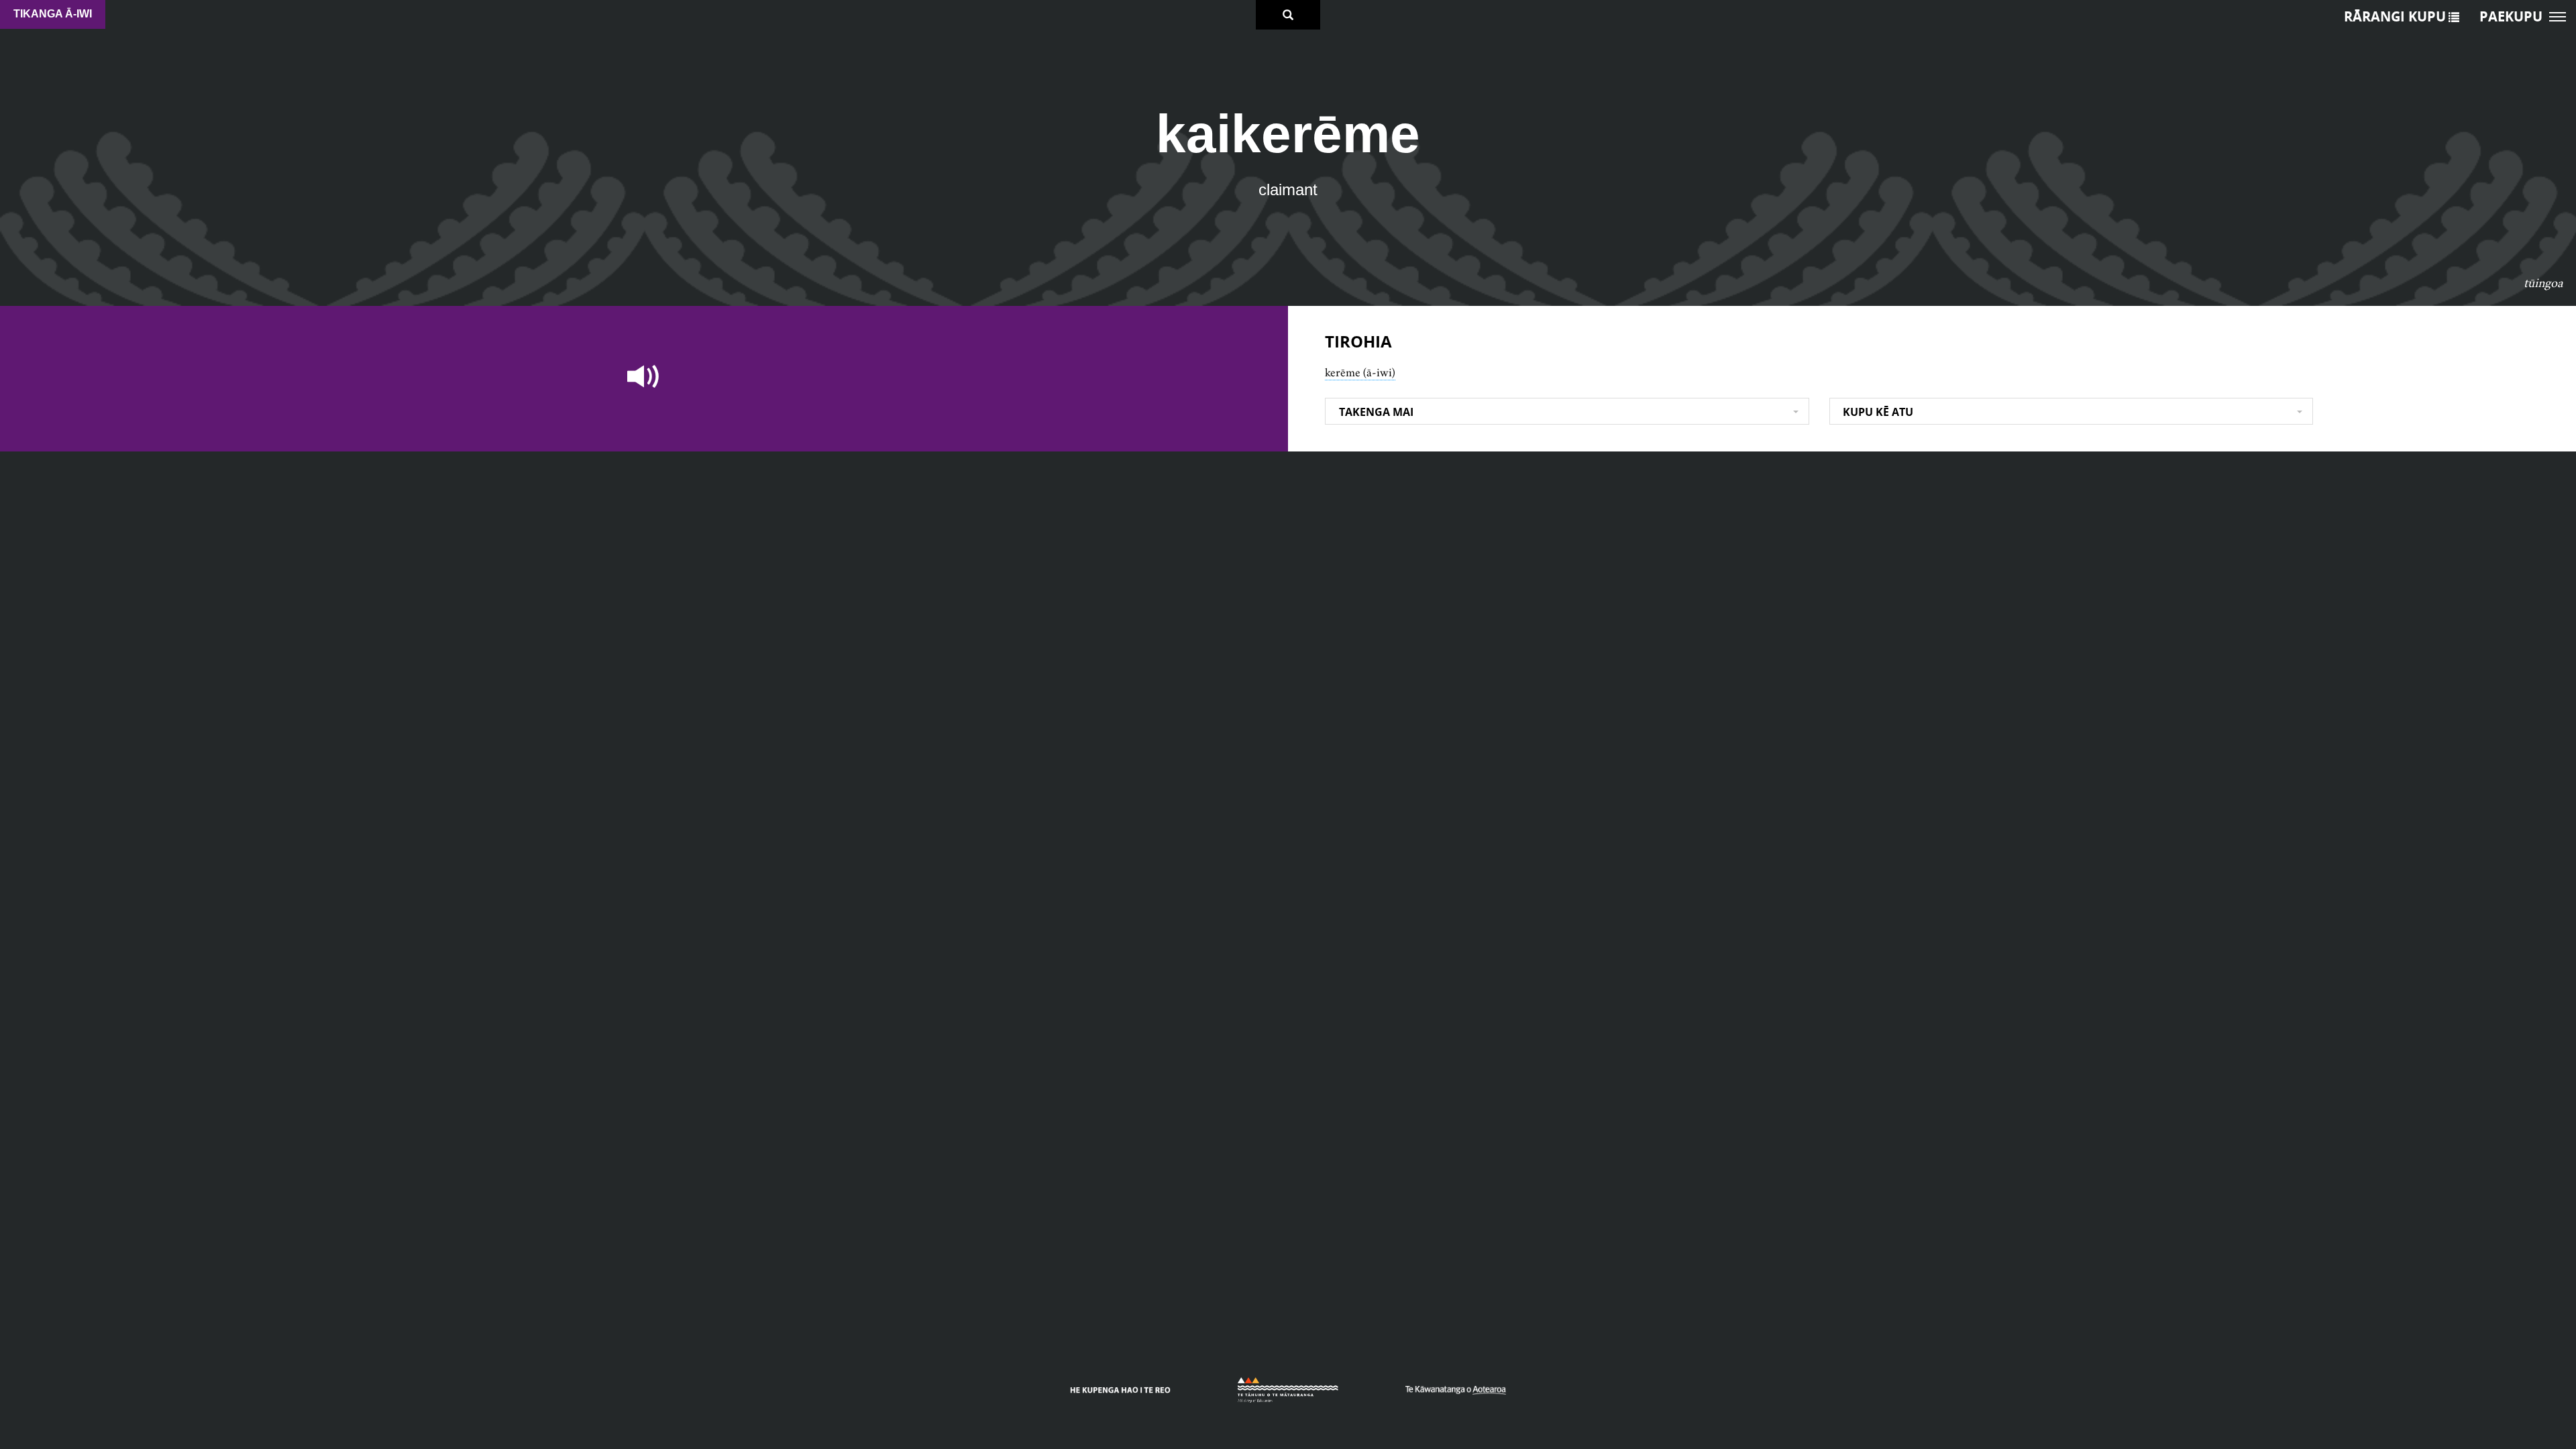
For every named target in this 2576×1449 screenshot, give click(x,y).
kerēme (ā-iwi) (1360, 372)
